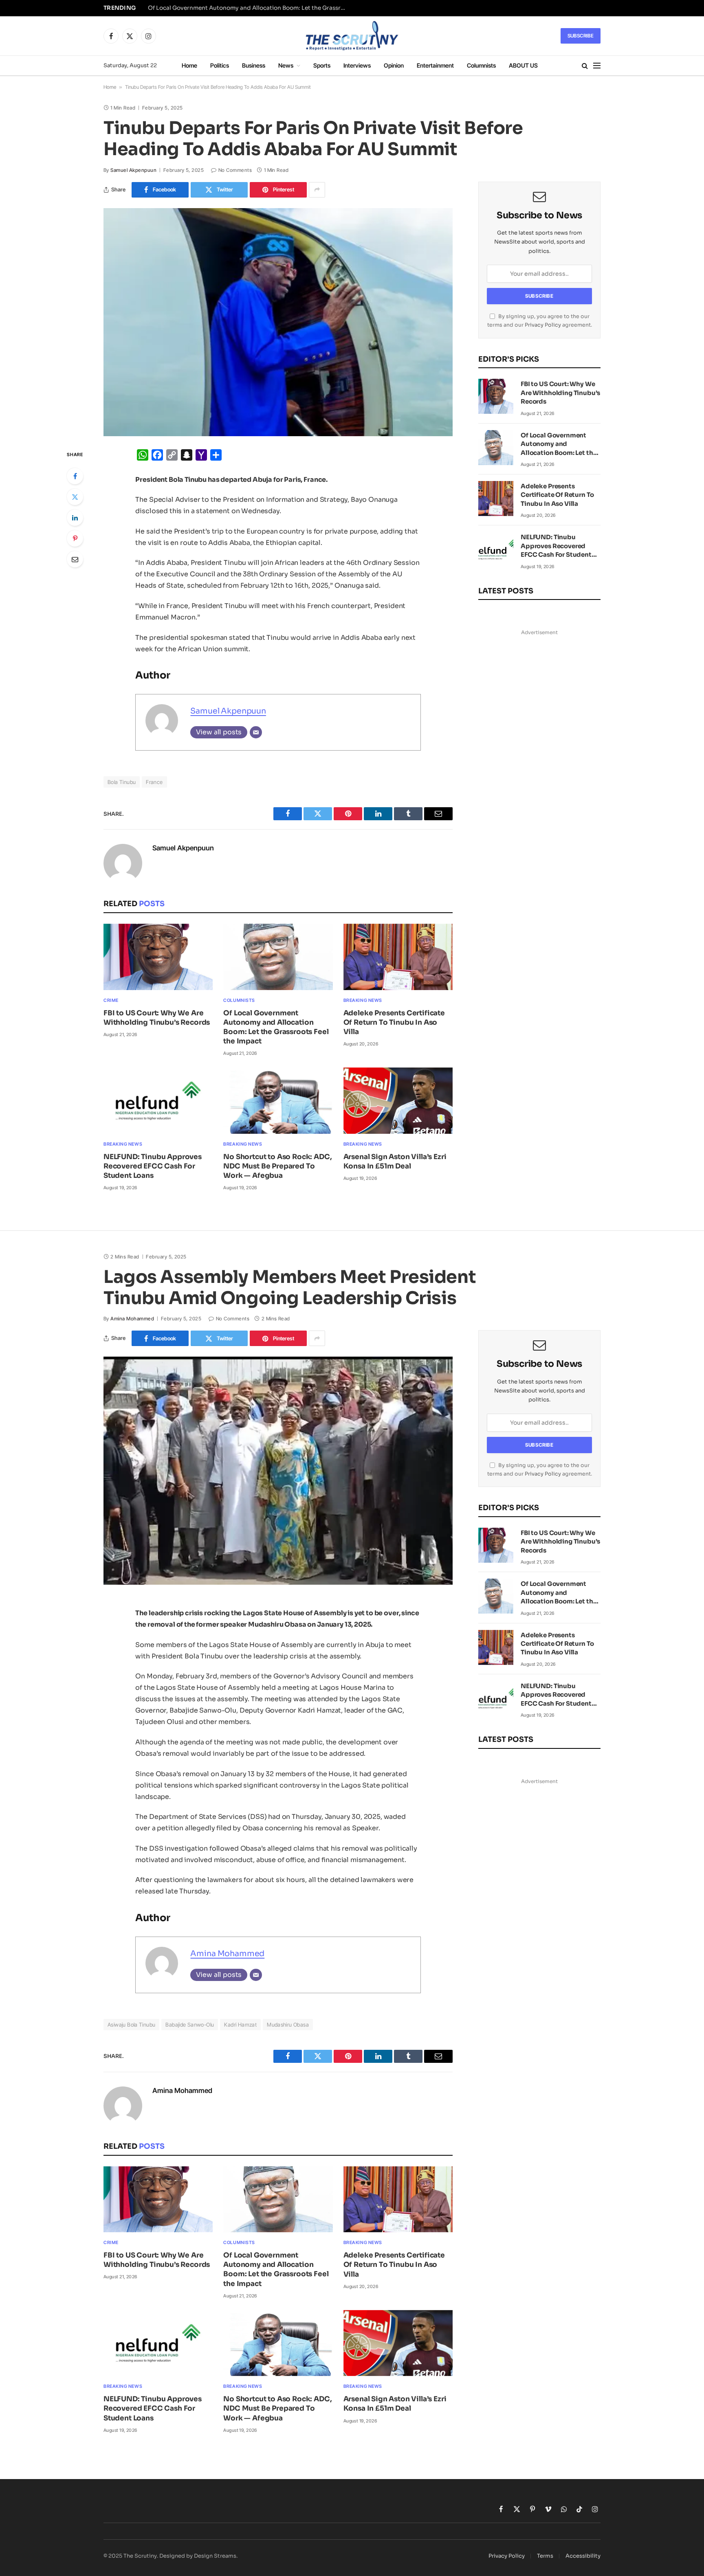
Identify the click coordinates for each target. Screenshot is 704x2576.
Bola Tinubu (122, 782)
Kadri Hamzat (240, 2025)
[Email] (75, 559)
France (154, 782)
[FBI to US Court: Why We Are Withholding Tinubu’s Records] (158, 957)
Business (254, 65)
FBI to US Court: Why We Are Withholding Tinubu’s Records (157, 1018)
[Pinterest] (75, 538)
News (286, 65)
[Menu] (597, 66)
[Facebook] (75, 476)
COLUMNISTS (239, 1000)
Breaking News (363, 1000)
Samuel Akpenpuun (133, 170)
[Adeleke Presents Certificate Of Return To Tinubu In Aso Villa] (398, 957)
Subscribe (581, 36)
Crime (111, 1000)
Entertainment (435, 65)
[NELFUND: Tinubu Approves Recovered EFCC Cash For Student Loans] (158, 1101)
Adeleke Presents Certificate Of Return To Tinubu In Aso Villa (394, 1022)
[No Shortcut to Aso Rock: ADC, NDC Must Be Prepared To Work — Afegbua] (278, 1101)
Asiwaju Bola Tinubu (131, 2025)
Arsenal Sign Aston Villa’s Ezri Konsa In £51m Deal (395, 1162)
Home (189, 65)
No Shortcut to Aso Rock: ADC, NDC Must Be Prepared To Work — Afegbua (277, 1166)
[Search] (585, 66)
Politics (220, 65)
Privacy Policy (543, 325)
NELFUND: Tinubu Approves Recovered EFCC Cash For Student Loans (153, 1166)
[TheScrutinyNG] (352, 36)
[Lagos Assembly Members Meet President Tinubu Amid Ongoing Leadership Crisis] (278, 1471)
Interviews (357, 65)
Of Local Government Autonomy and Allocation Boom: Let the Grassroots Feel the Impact (250, 8)
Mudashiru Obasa (288, 2025)
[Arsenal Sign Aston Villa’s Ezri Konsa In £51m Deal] (398, 1101)
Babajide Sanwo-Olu (190, 2025)
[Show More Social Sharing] (317, 190)
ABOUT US (523, 65)
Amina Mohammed (132, 1319)
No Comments (235, 170)
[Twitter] (75, 497)
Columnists (481, 65)
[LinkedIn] (75, 518)
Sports (322, 65)
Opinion (394, 65)
